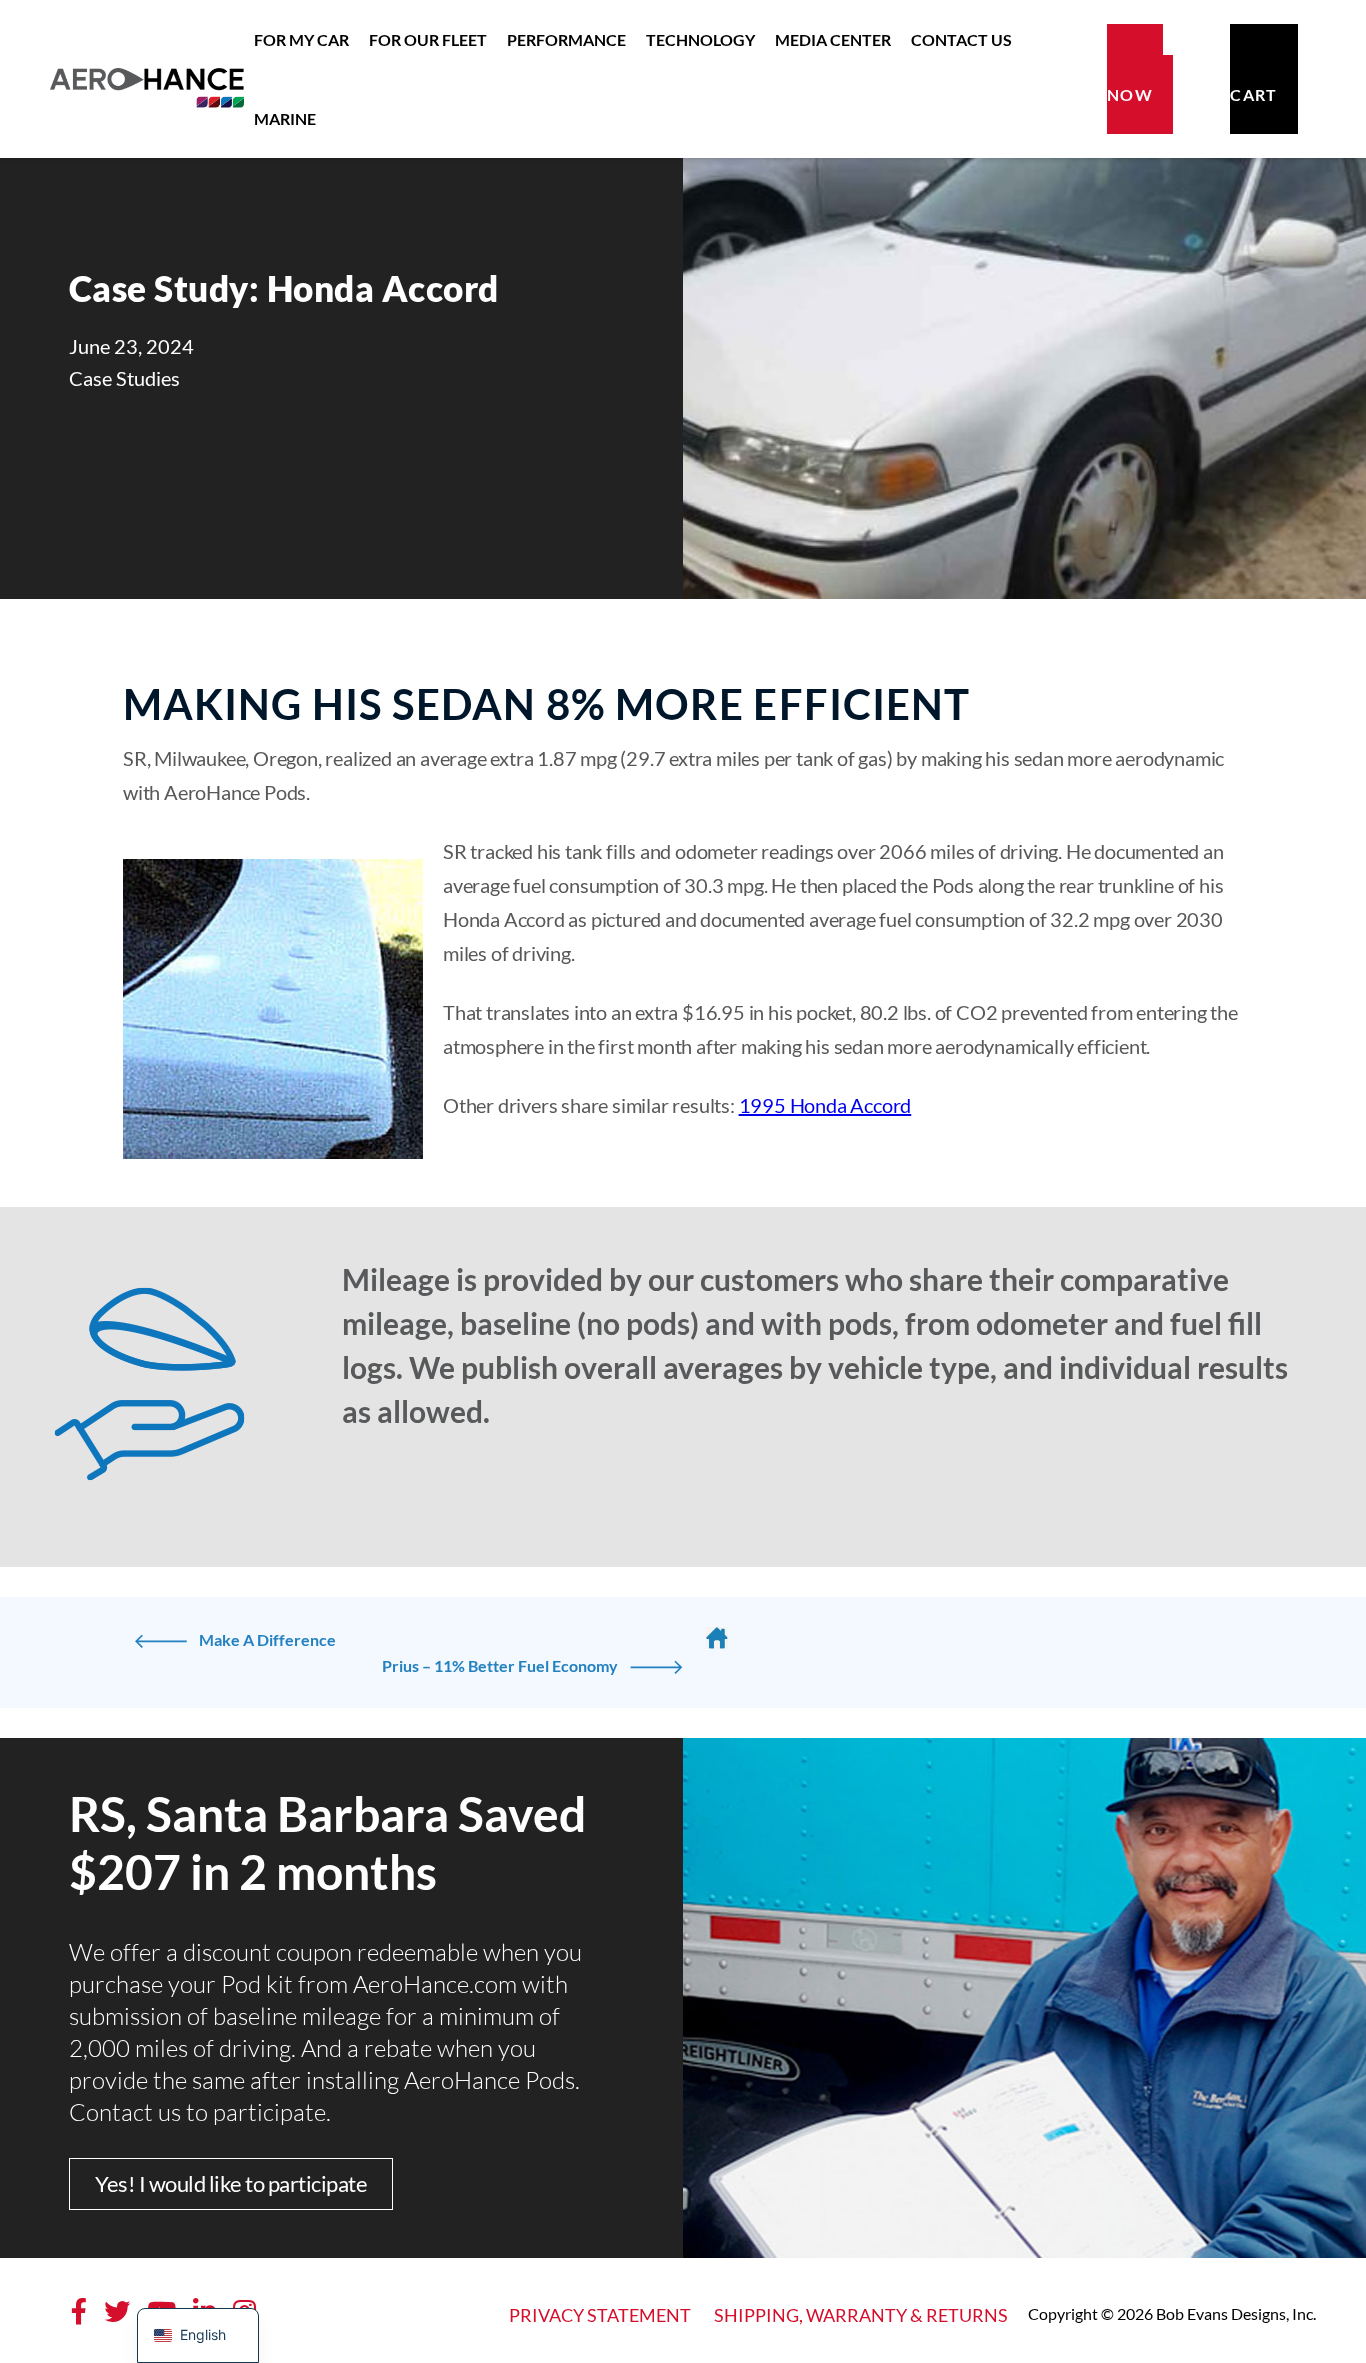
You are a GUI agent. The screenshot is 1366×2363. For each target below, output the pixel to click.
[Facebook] (79, 2311)
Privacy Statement (600, 2315)
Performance (566, 39)
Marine (285, 118)
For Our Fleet (428, 39)
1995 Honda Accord (825, 1105)
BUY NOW (1135, 79)
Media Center (833, 39)
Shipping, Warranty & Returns (861, 2315)
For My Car (301, 39)
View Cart (1264, 79)
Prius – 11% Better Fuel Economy (500, 1665)
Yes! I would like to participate (231, 2183)
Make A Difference (267, 1639)
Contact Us (961, 39)
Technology (700, 39)
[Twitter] (117, 2311)
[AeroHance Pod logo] (147, 79)
